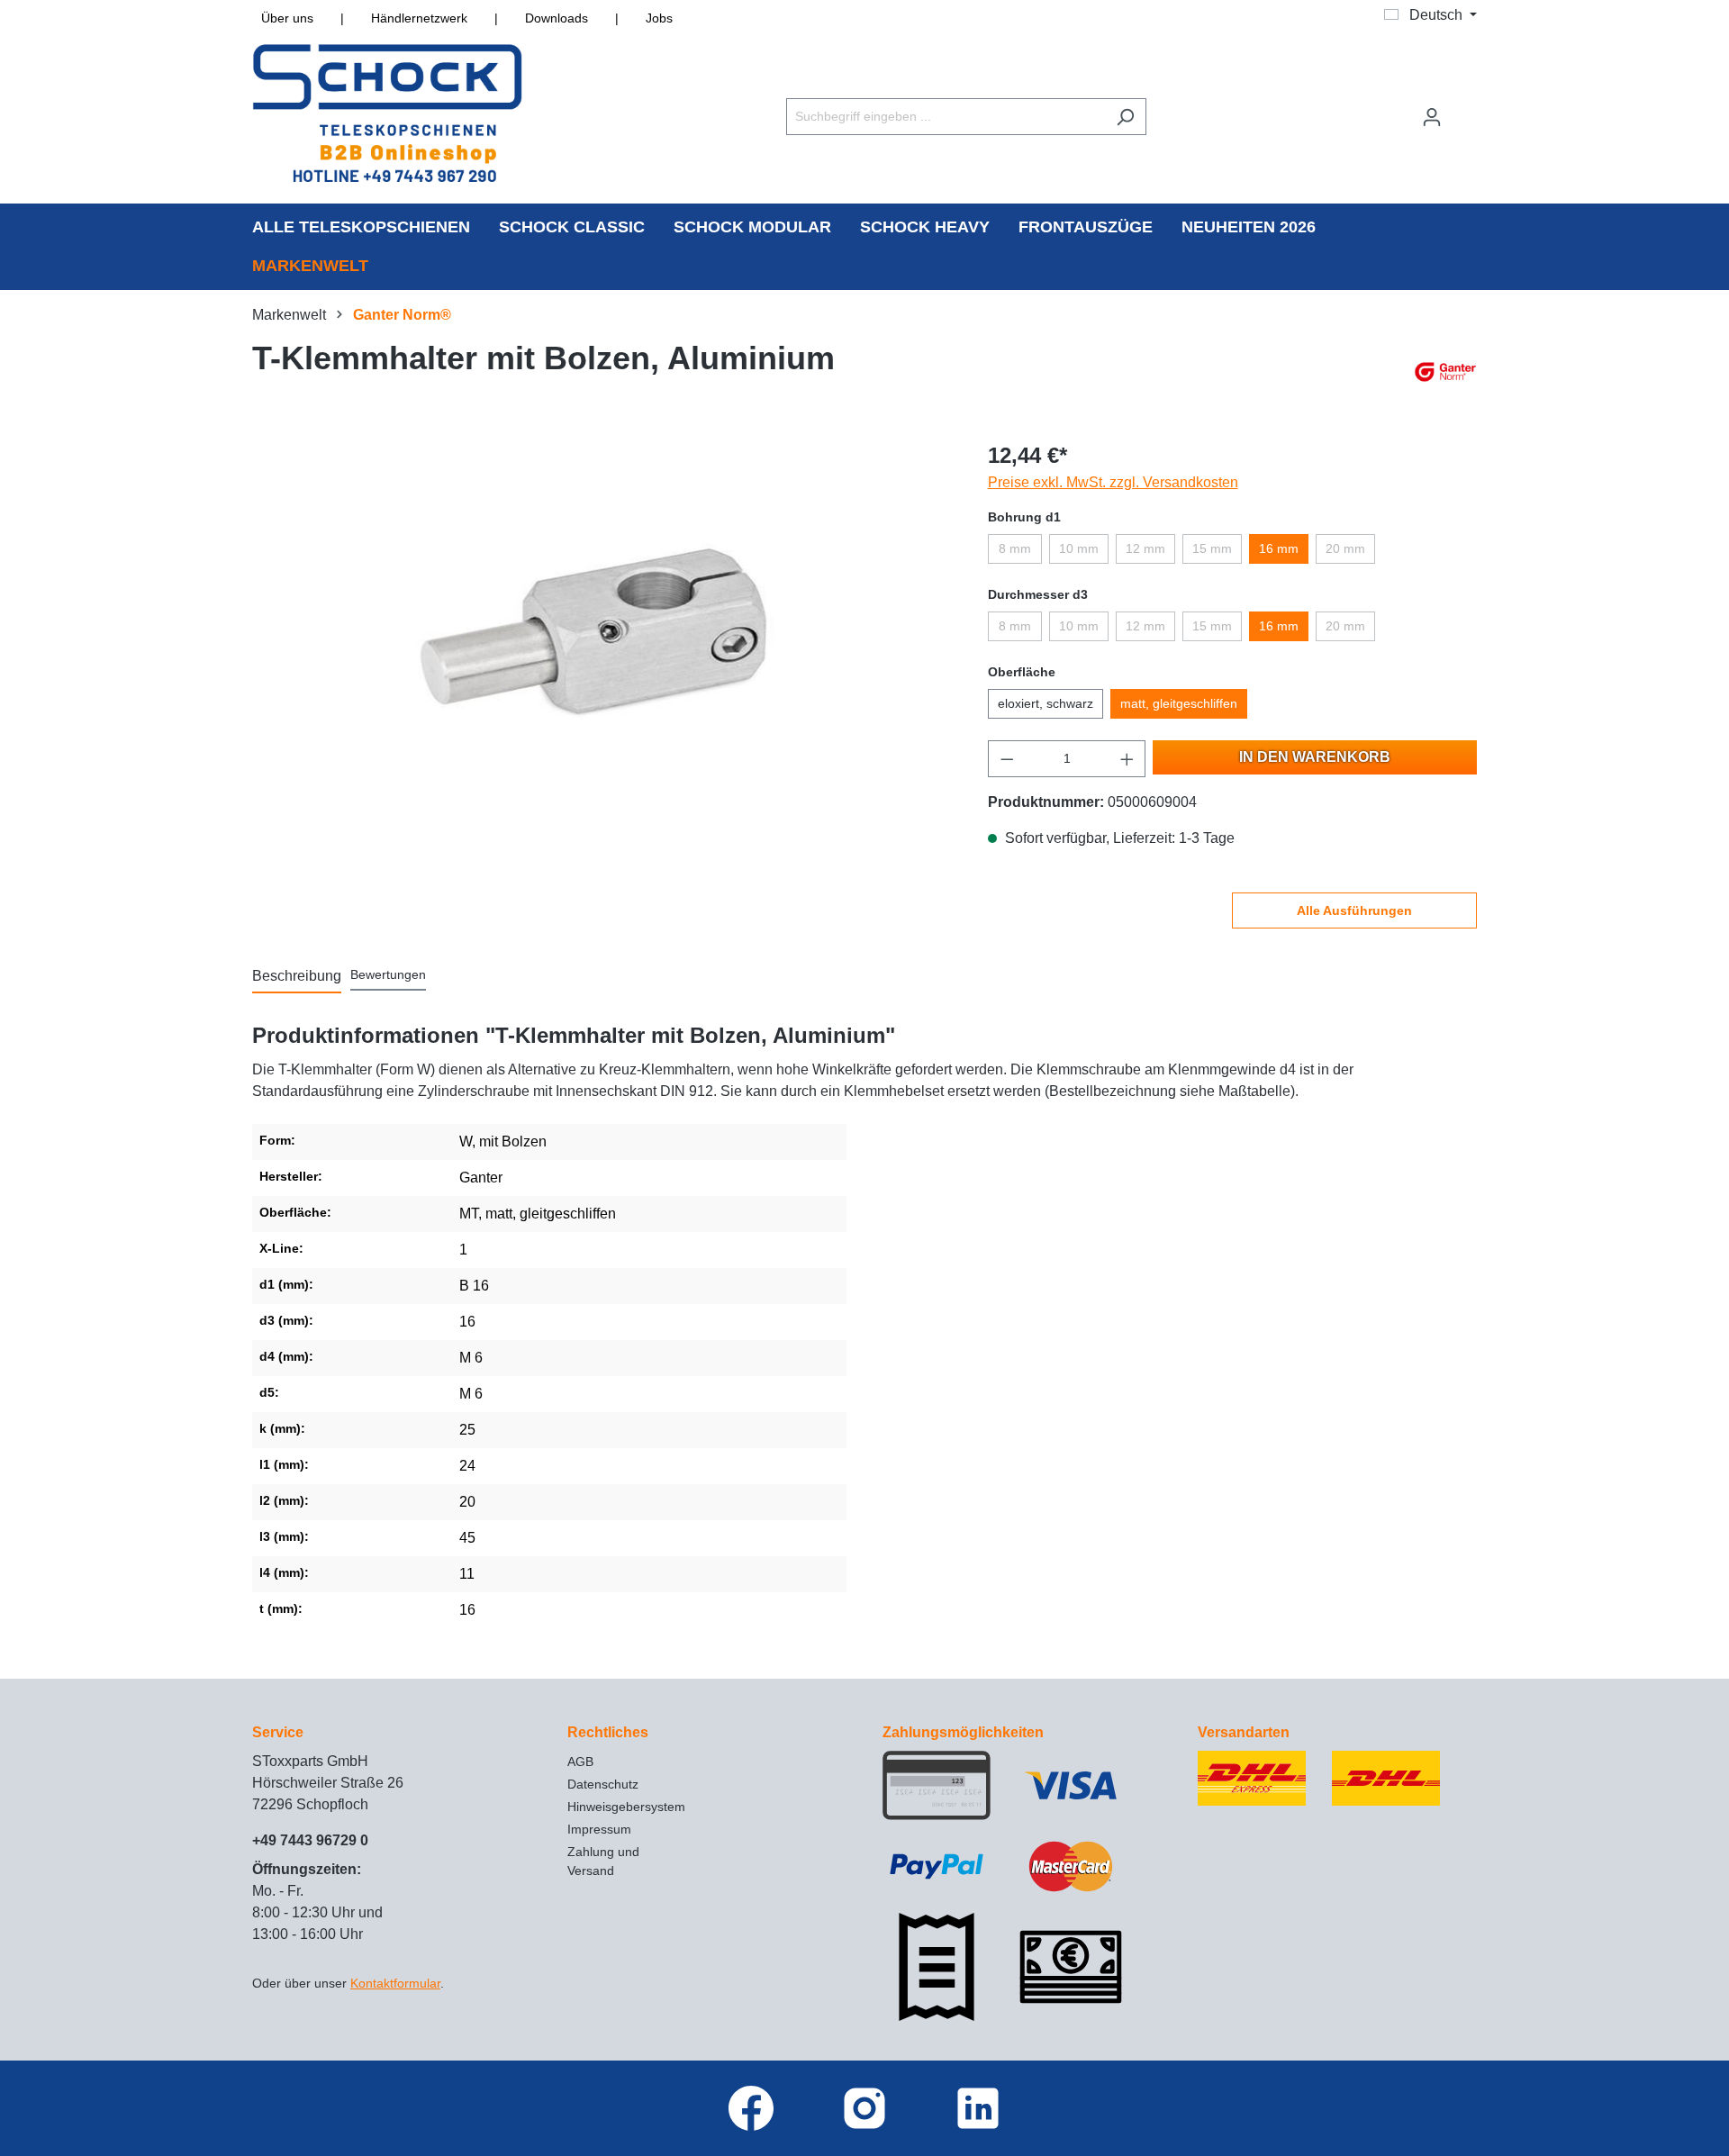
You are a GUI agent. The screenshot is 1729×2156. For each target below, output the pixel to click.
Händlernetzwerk (419, 18)
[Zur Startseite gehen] (387, 113)
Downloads (557, 18)
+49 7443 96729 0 (310, 1840)
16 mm (1279, 548)
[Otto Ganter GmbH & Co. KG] (1445, 372)
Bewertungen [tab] (388, 974)
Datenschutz (603, 1784)
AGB (580, 1762)
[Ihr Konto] (1432, 117)
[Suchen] (1125, 117)
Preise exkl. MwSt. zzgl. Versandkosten (1113, 482)
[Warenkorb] (1465, 109)
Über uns (287, 18)
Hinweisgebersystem (626, 1807)
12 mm (1145, 548)
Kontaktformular (395, 1983)
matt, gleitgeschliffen (1179, 703)
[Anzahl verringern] (1007, 759)
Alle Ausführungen (1354, 910)
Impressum (599, 1829)
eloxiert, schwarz (1046, 703)
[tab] (297, 977)
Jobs (659, 18)
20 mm (1345, 548)
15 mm (1212, 548)
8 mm (1015, 548)
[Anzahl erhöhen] (1127, 759)
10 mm (1079, 548)
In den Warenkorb (1315, 757)
